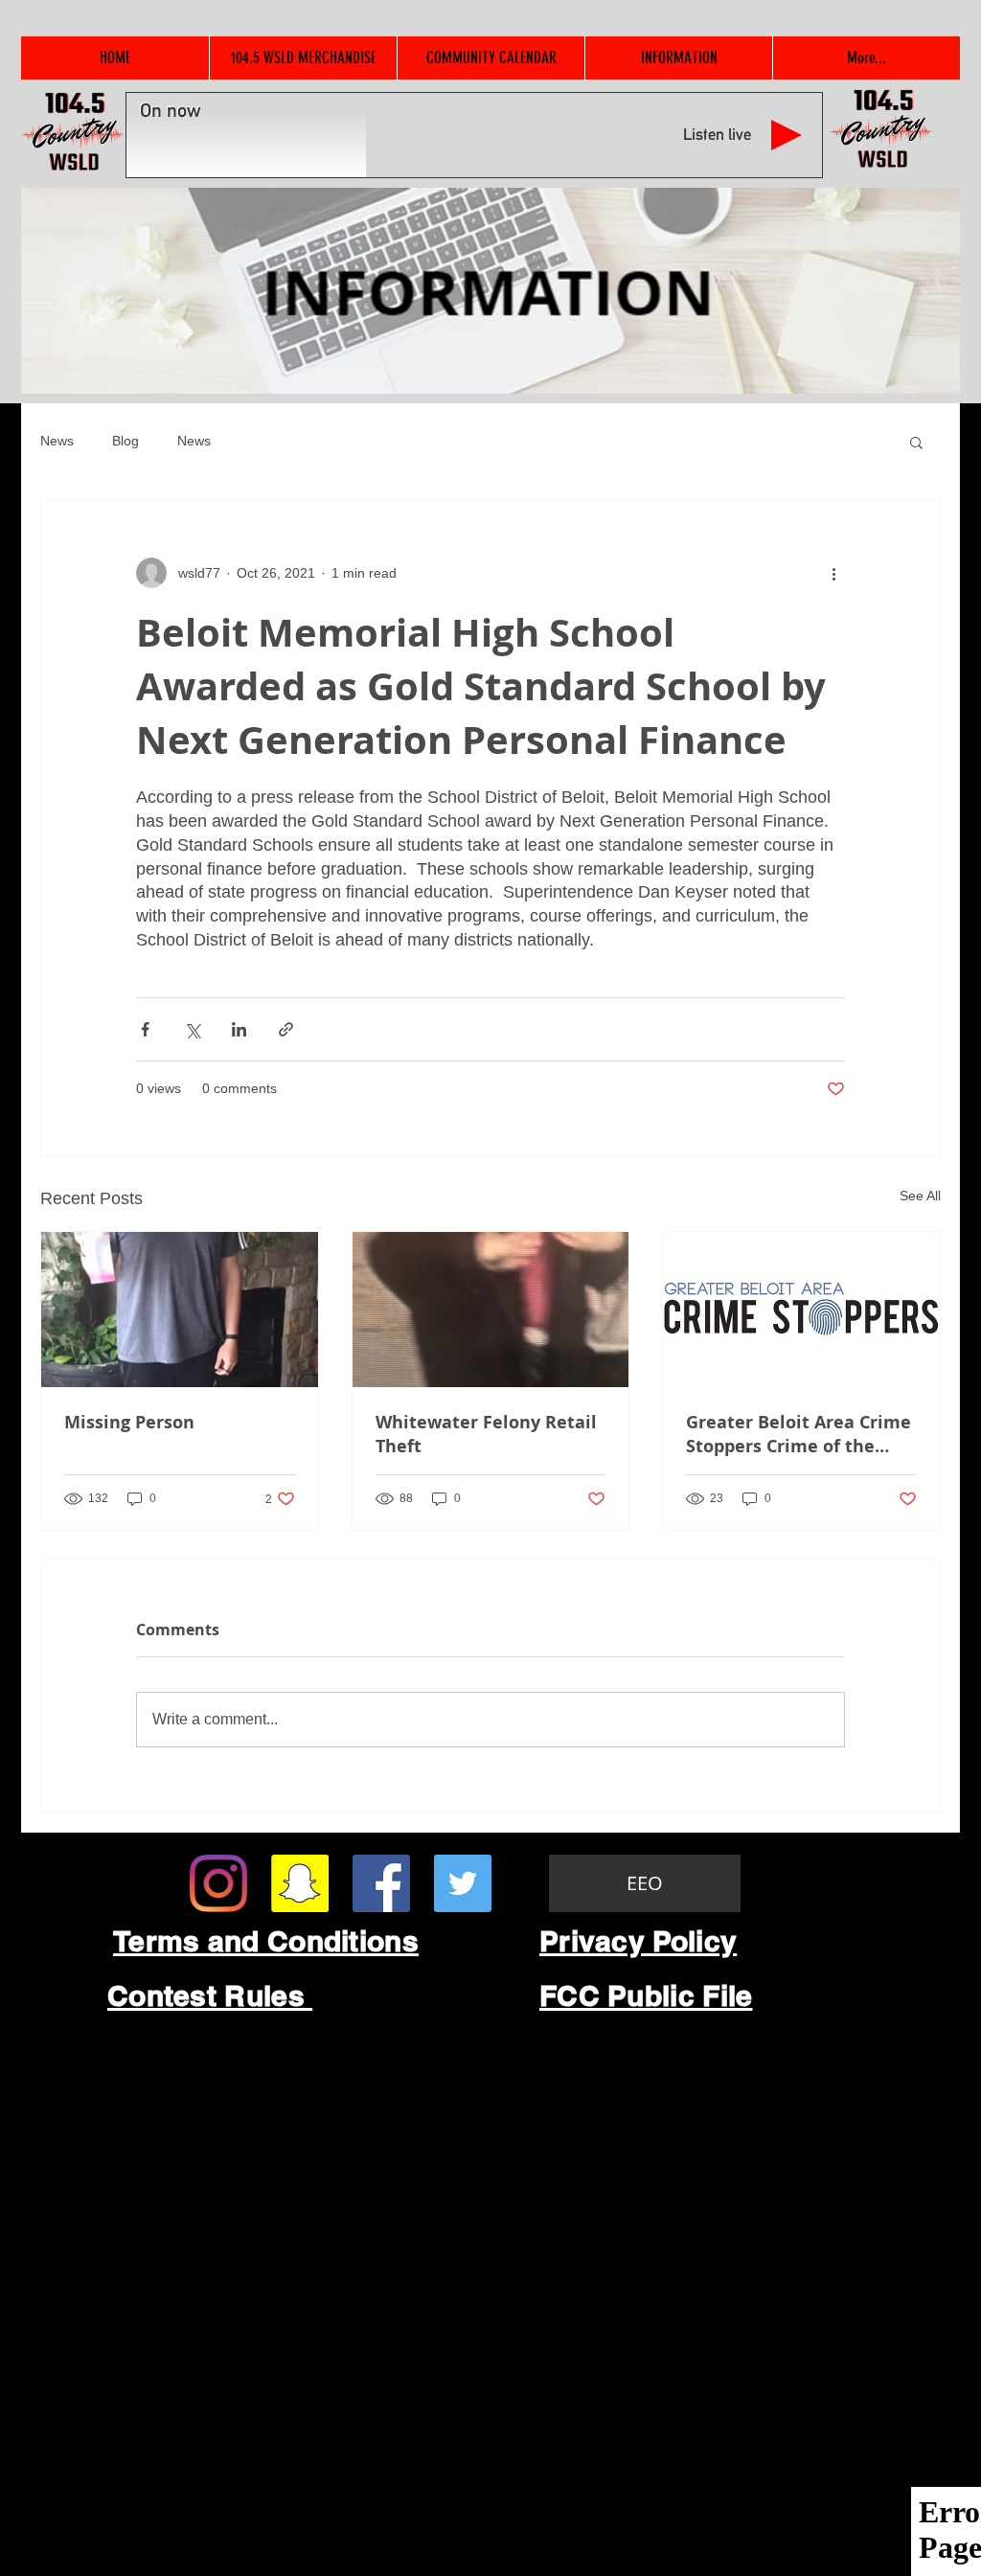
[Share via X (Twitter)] (192, 1029)
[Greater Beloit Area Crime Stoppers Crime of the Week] (801, 1310)
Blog (125, 441)
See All (920, 1196)
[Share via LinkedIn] (239, 1029)
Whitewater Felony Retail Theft (486, 1434)
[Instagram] (218, 1883)
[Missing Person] (180, 1310)
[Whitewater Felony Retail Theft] (491, 1310)
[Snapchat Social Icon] (300, 1883)
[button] (916, 442)
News (57, 441)
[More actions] (833, 573)
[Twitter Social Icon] (463, 1883)
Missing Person (129, 1422)
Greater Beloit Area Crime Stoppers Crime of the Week (798, 1434)
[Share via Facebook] (145, 1029)
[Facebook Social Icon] (381, 1883)
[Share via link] (286, 1029)
